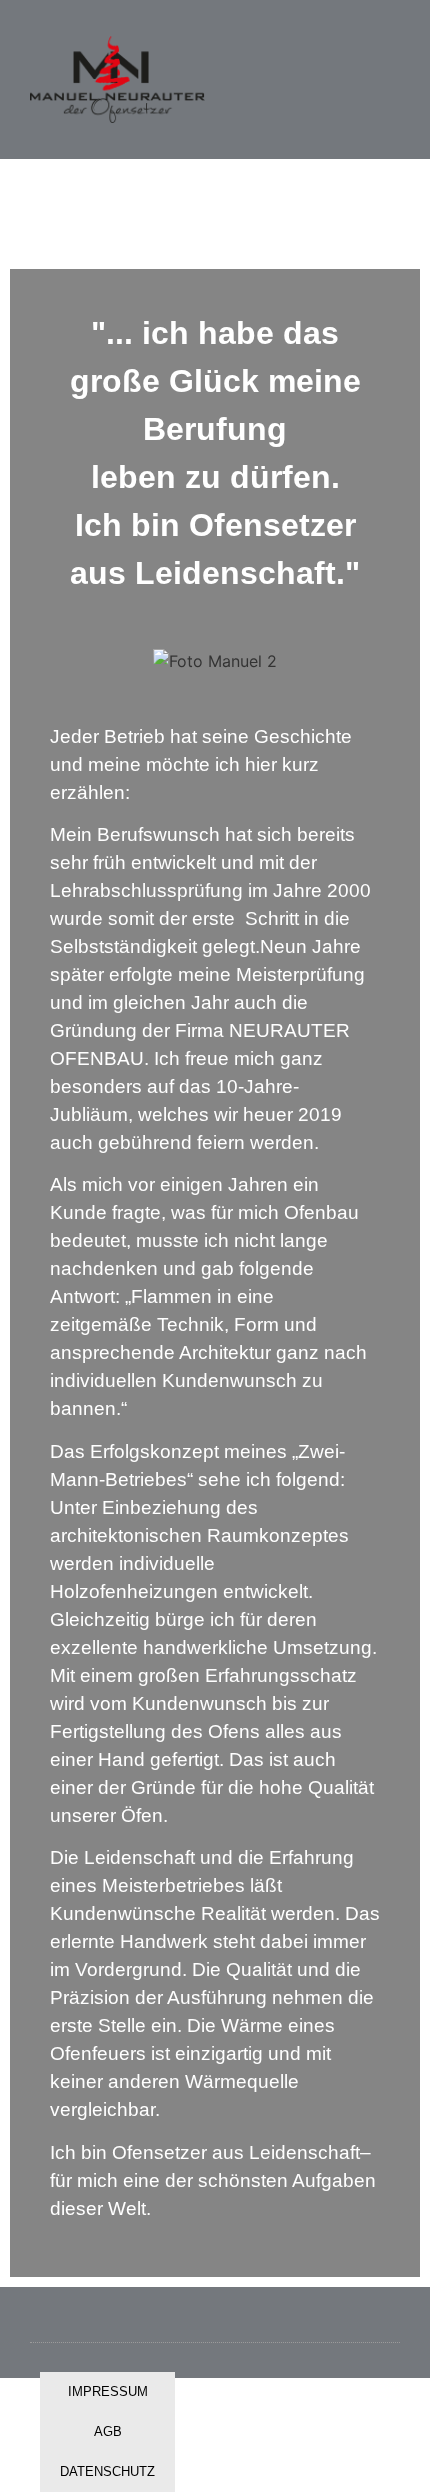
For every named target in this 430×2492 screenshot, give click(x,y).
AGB (108, 2431)
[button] (284, 80)
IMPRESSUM (108, 2391)
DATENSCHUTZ (107, 2471)
